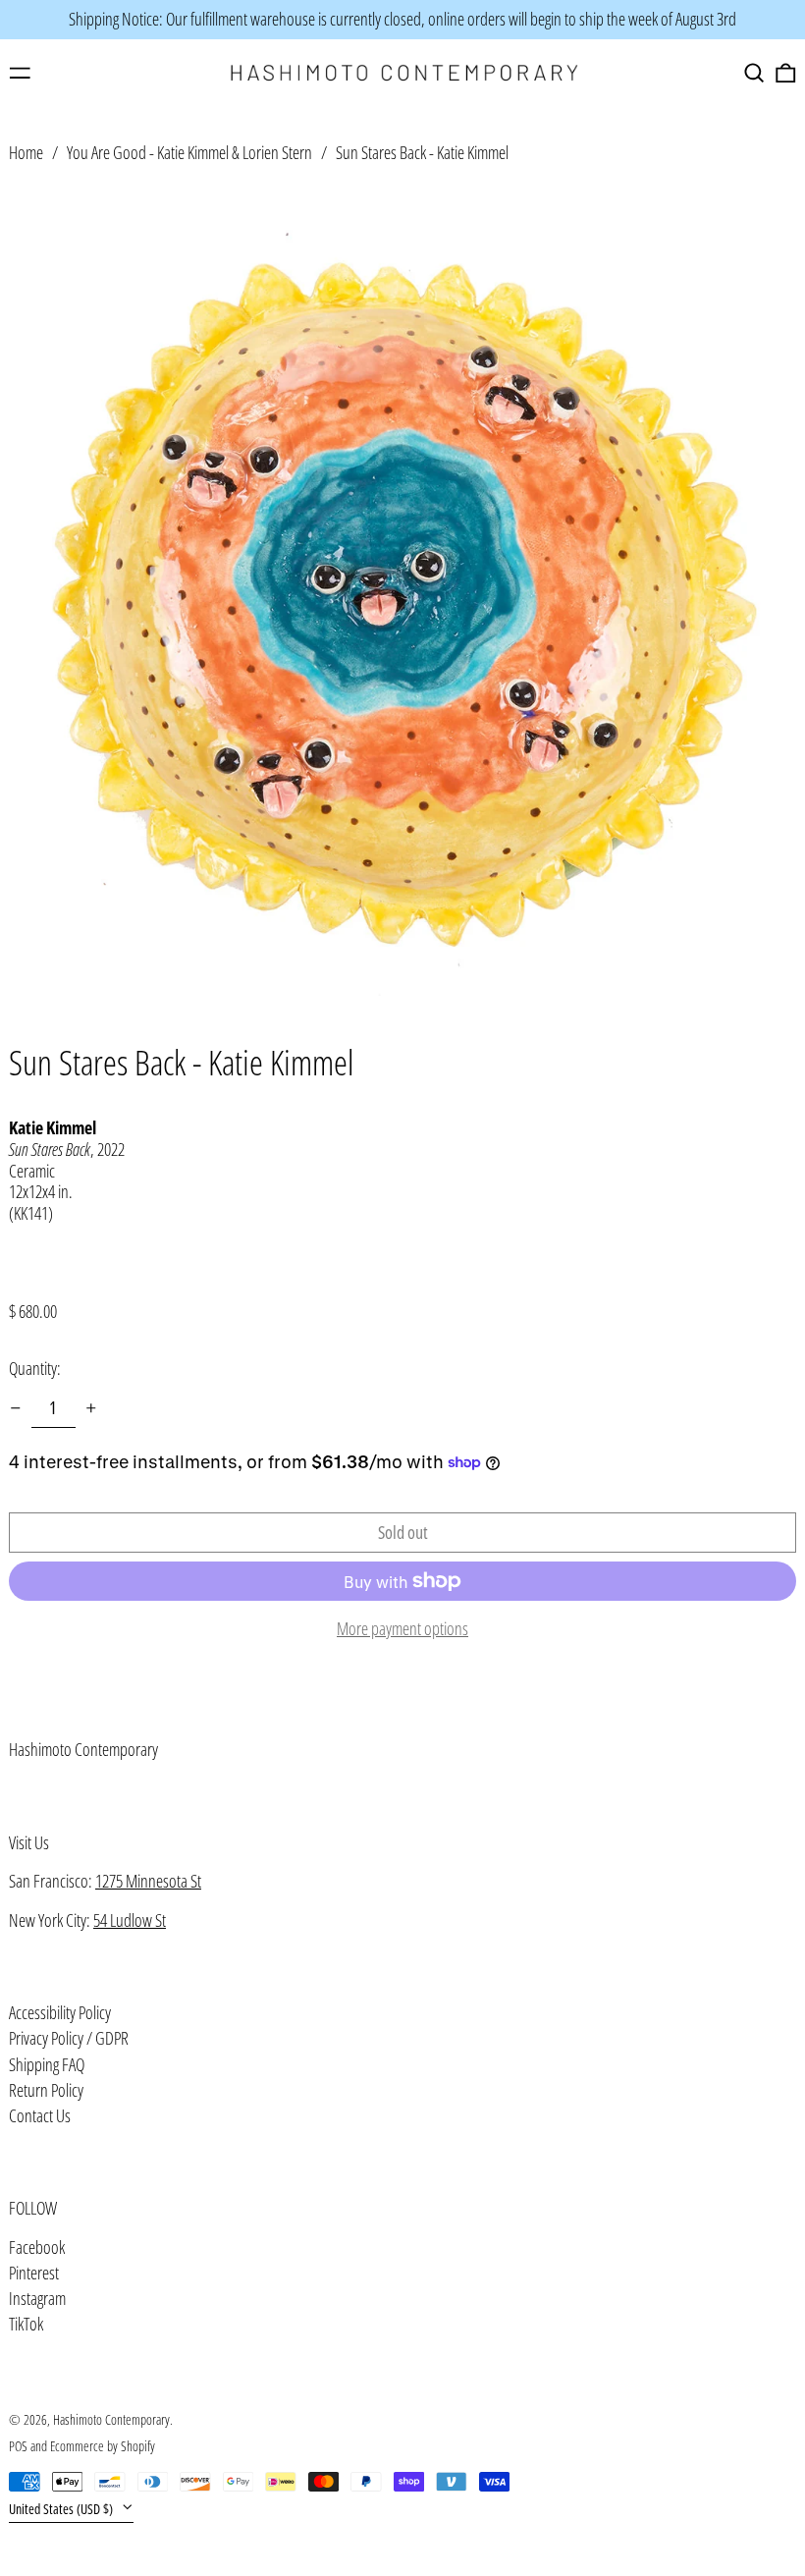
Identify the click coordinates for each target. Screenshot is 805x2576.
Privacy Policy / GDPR (69, 2038)
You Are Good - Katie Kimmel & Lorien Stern (189, 152)
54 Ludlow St (130, 1920)
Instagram (37, 2299)
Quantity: (35, 1368)
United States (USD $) (62, 2509)
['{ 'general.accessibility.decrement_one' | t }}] (16, 1408)
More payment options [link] (402, 1629)
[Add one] (91, 1408)
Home (26, 152)
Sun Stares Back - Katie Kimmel (422, 152)
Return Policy (46, 2090)
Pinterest (34, 2274)
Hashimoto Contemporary (83, 1749)
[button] (754, 73)
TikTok (26, 2325)
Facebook (37, 2248)
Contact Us (40, 2115)
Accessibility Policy (60, 2012)
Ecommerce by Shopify (103, 2446)
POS (18, 2446)
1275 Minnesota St (148, 1881)
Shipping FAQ (47, 2064)
